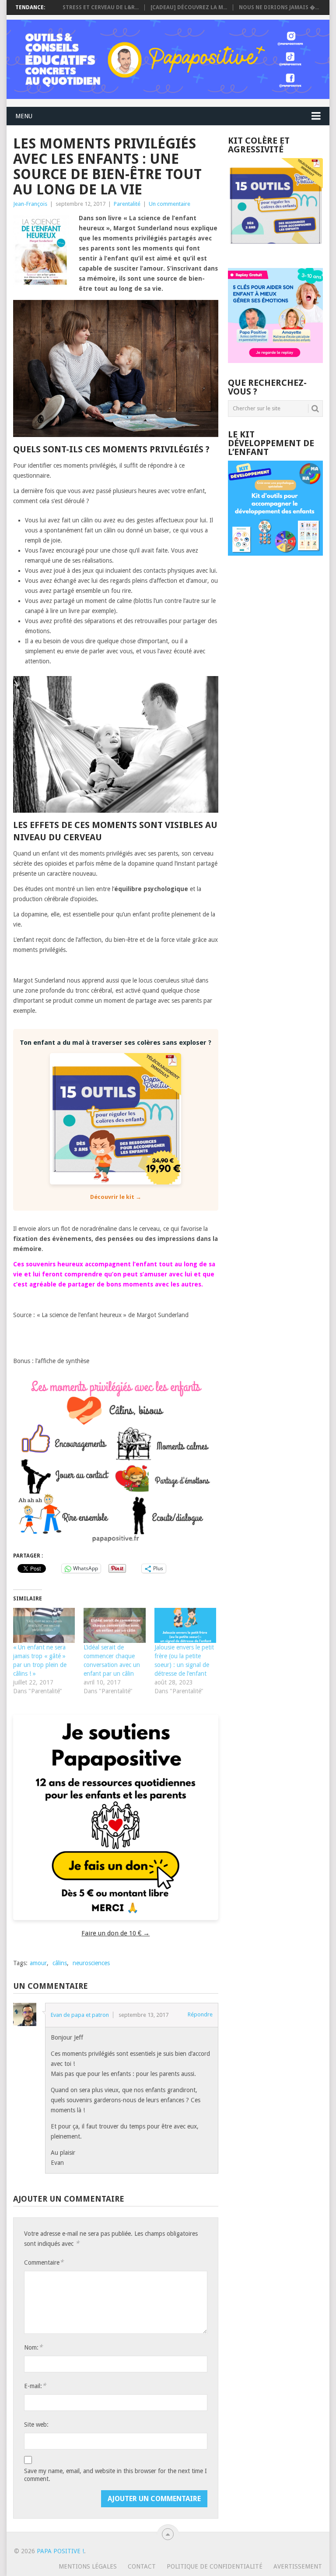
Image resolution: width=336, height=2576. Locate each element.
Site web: (36, 2424)
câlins (60, 1963)
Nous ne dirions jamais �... (279, 7)
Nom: (33, 2347)
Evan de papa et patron (80, 2015)
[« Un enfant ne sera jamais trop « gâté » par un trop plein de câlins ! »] (44, 1626)
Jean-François (30, 204)
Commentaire (44, 2262)
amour (38, 1963)
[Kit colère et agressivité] (275, 250)
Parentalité (127, 204)
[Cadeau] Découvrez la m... (189, 7)
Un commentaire (170, 204)
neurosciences (91, 1963)
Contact (142, 2566)
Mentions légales (88, 2566)
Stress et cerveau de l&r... (101, 7)
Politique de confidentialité (215, 2566)
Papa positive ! (60, 2551)
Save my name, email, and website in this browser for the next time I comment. (115, 2475)
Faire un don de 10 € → (115, 1933)
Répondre (200, 2014)
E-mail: (35, 2386)
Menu (24, 116)
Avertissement (298, 2566)
